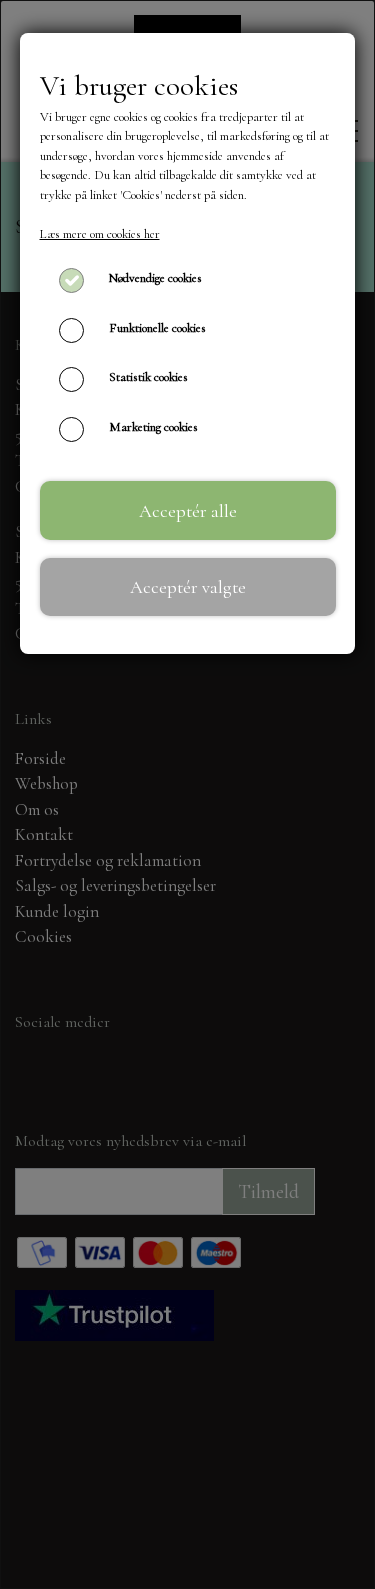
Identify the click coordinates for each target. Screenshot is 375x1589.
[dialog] (187, 794)
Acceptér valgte (188, 587)
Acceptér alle (188, 511)
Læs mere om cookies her (100, 234)
